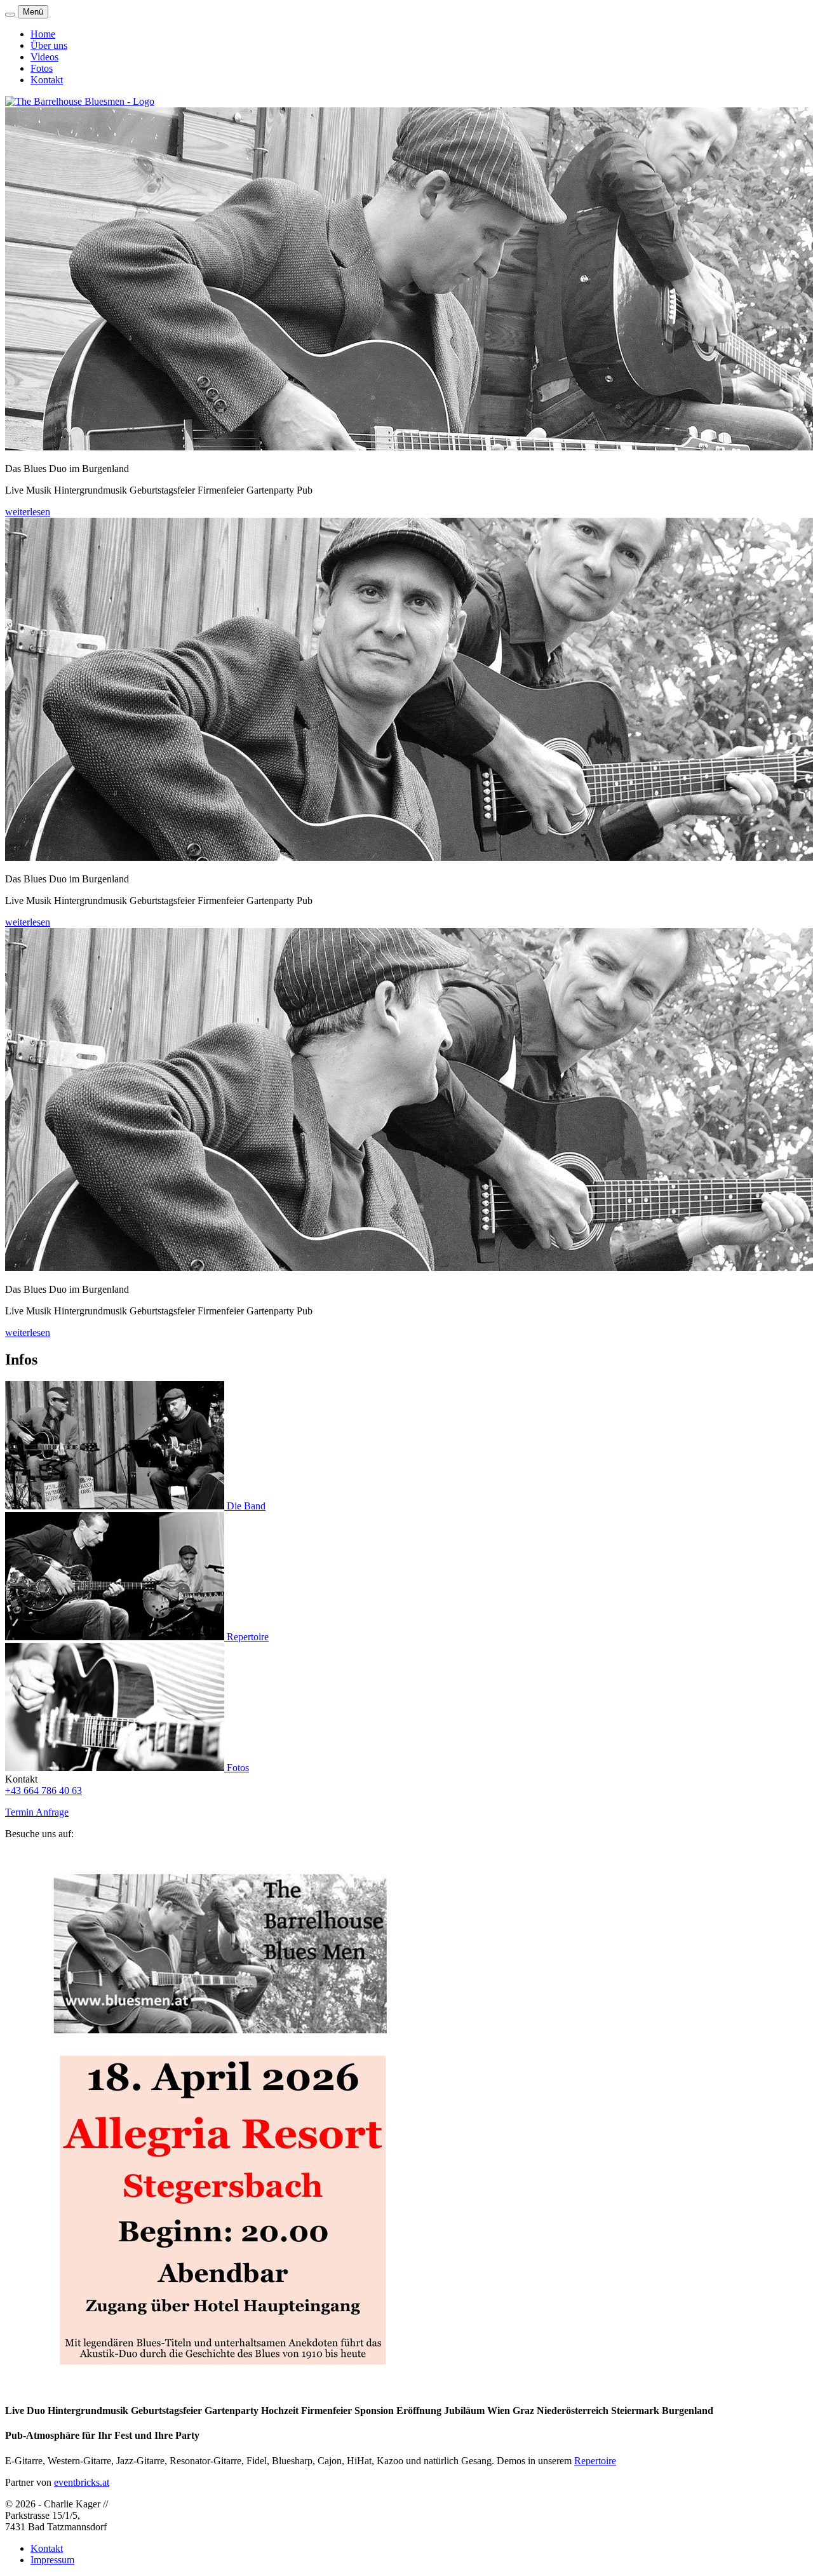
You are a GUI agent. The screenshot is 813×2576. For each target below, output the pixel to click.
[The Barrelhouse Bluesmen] (80, 101)
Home (43, 34)
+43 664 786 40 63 (44, 1790)
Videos (44, 57)
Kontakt (47, 80)
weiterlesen (28, 512)
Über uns (49, 45)
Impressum (52, 2560)
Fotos (42, 68)
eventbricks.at (82, 2482)
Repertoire (595, 2461)
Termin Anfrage (37, 1812)
